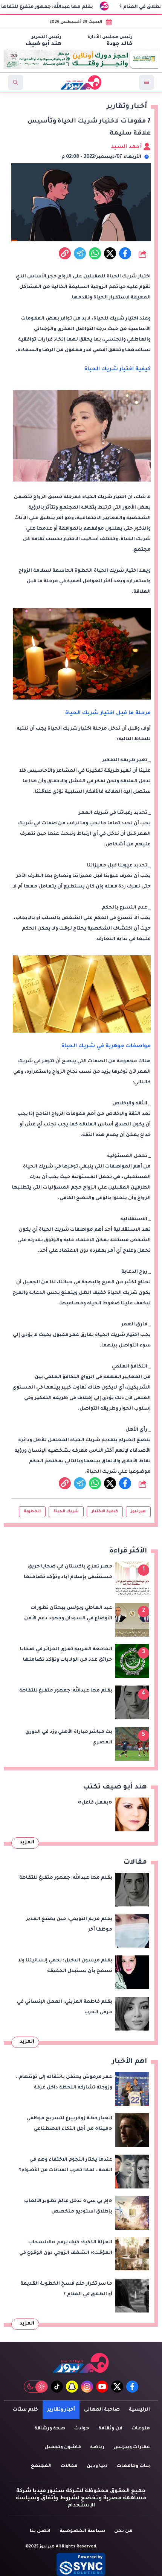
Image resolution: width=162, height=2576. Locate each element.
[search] (15, 82)
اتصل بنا (40, 2531)
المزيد (27, 1843)
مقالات (69, 2466)
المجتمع (41, 2466)
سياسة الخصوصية (82, 2531)
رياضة (97, 2447)
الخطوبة (32, 1511)
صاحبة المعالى (102, 2410)
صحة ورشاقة (50, 2429)
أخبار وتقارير (61, 2410)
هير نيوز (138, 1511)
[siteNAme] (81, 82)
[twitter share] (110, 253)
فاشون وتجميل (63, 2447)
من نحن (123, 2531)
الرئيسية (139, 2410)
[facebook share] (125, 253)
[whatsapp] (65, 253)
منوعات (141, 2429)
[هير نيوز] (81, 2363)
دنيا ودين (97, 2466)
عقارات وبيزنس (132, 2447)
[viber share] (80, 253)
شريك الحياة (66, 1511)
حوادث (82, 2429)
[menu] (147, 82)
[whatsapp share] (95, 253)
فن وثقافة (110, 2429)
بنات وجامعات (133, 2466)
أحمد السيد (127, 147)
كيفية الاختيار (105, 1511)
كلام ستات (25, 2410)
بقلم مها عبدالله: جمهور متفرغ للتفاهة (89, 7)
